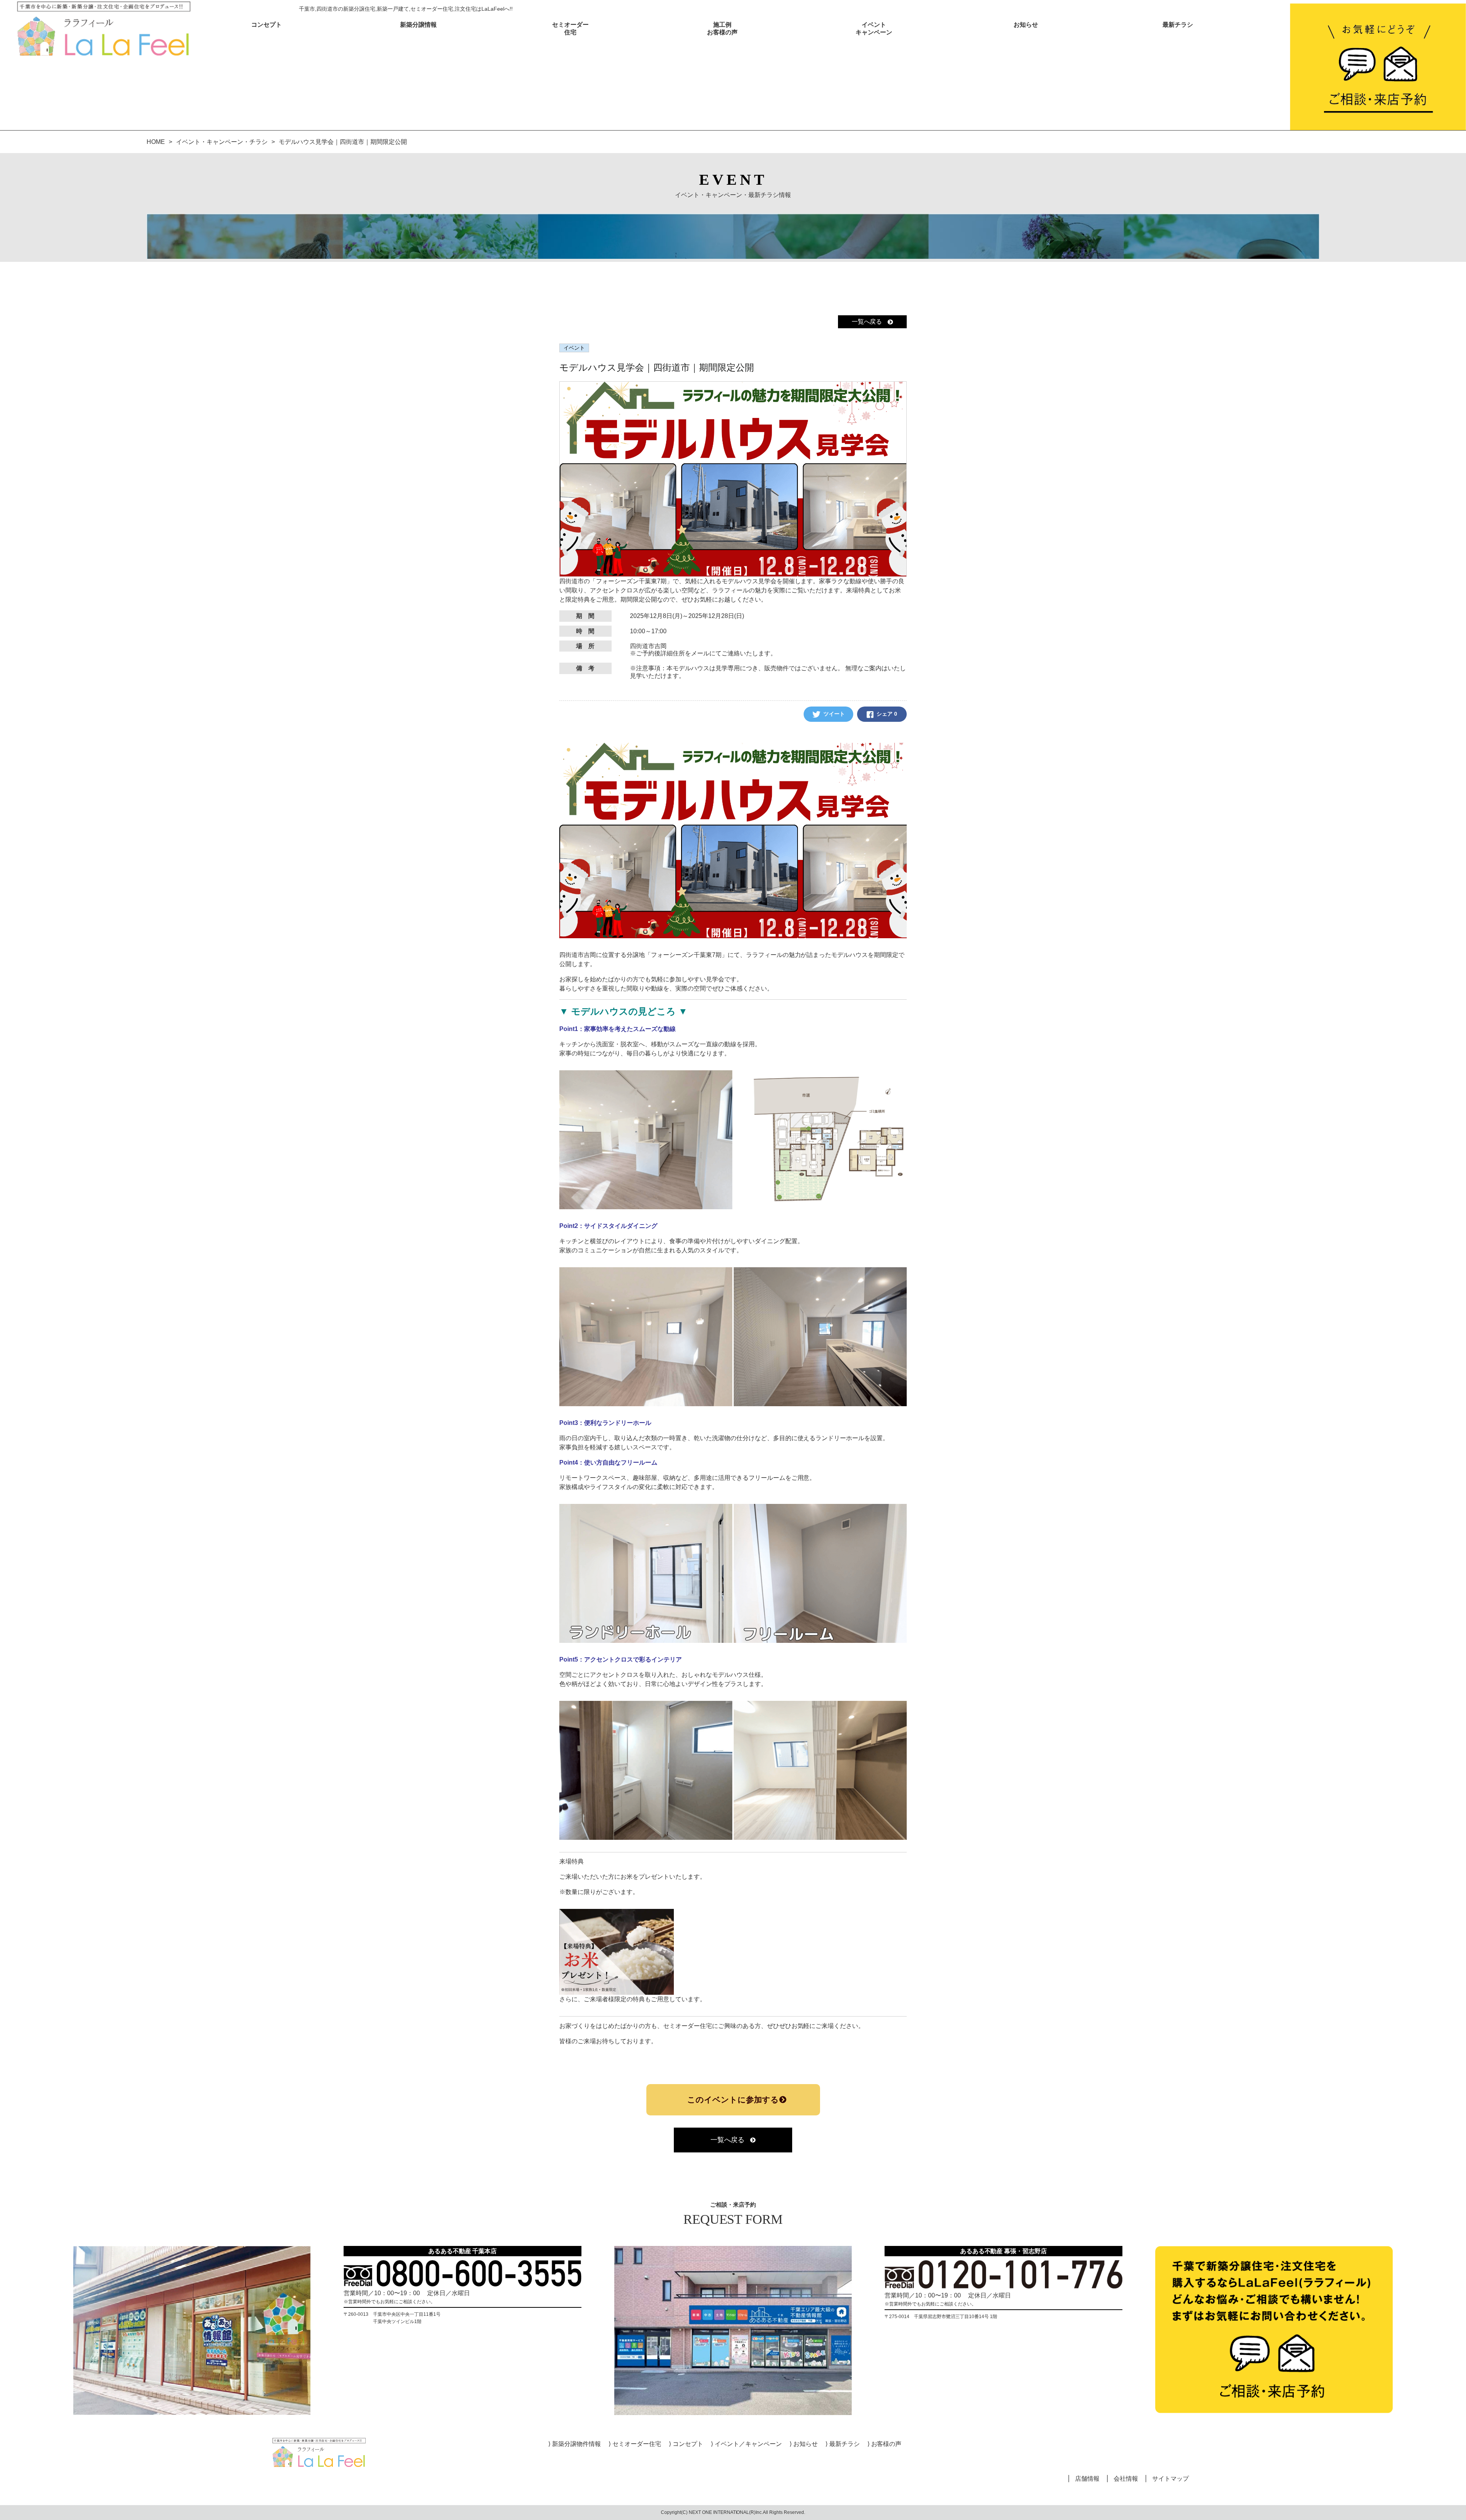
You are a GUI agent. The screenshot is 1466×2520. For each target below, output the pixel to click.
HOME (156, 142)
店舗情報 (1087, 2479)
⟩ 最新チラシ (843, 2444)
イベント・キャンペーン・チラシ (222, 142)
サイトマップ (1171, 2479)
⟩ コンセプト (686, 2444)
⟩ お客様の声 (885, 2444)
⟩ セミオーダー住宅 (635, 2444)
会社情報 (1126, 2479)
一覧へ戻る (867, 322)
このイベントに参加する (733, 2100)
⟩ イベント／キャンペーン (746, 2444)
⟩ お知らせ (804, 2444)
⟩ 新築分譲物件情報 (575, 2444)
